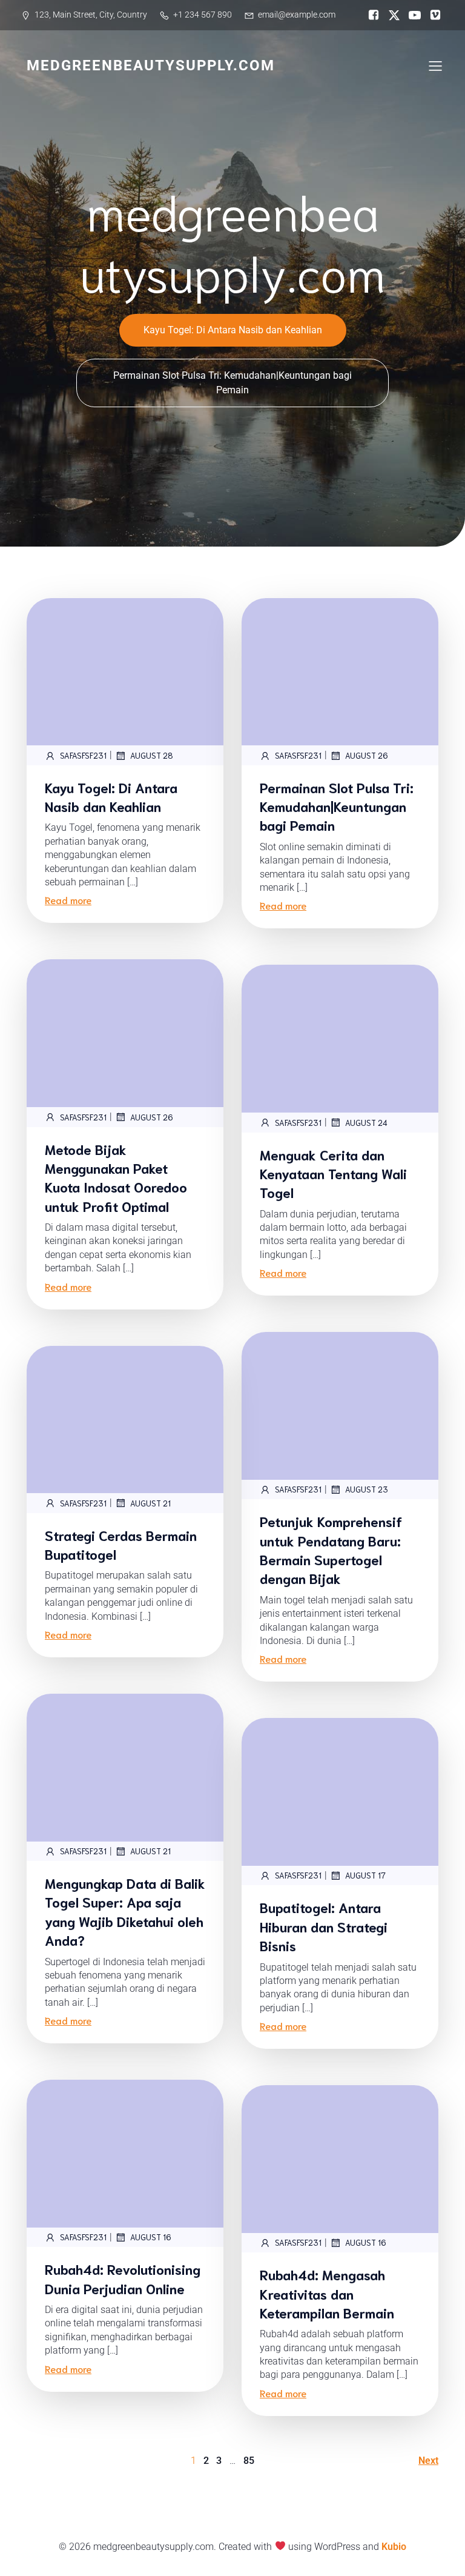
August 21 (150, 1503)
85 (249, 2461)
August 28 (152, 755)
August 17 (365, 1875)
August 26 (367, 755)
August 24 (366, 1123)
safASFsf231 (83, 755)
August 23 (367, 1489)
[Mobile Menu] (435, 65)
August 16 (151, 2237)
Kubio (394, 2547)
